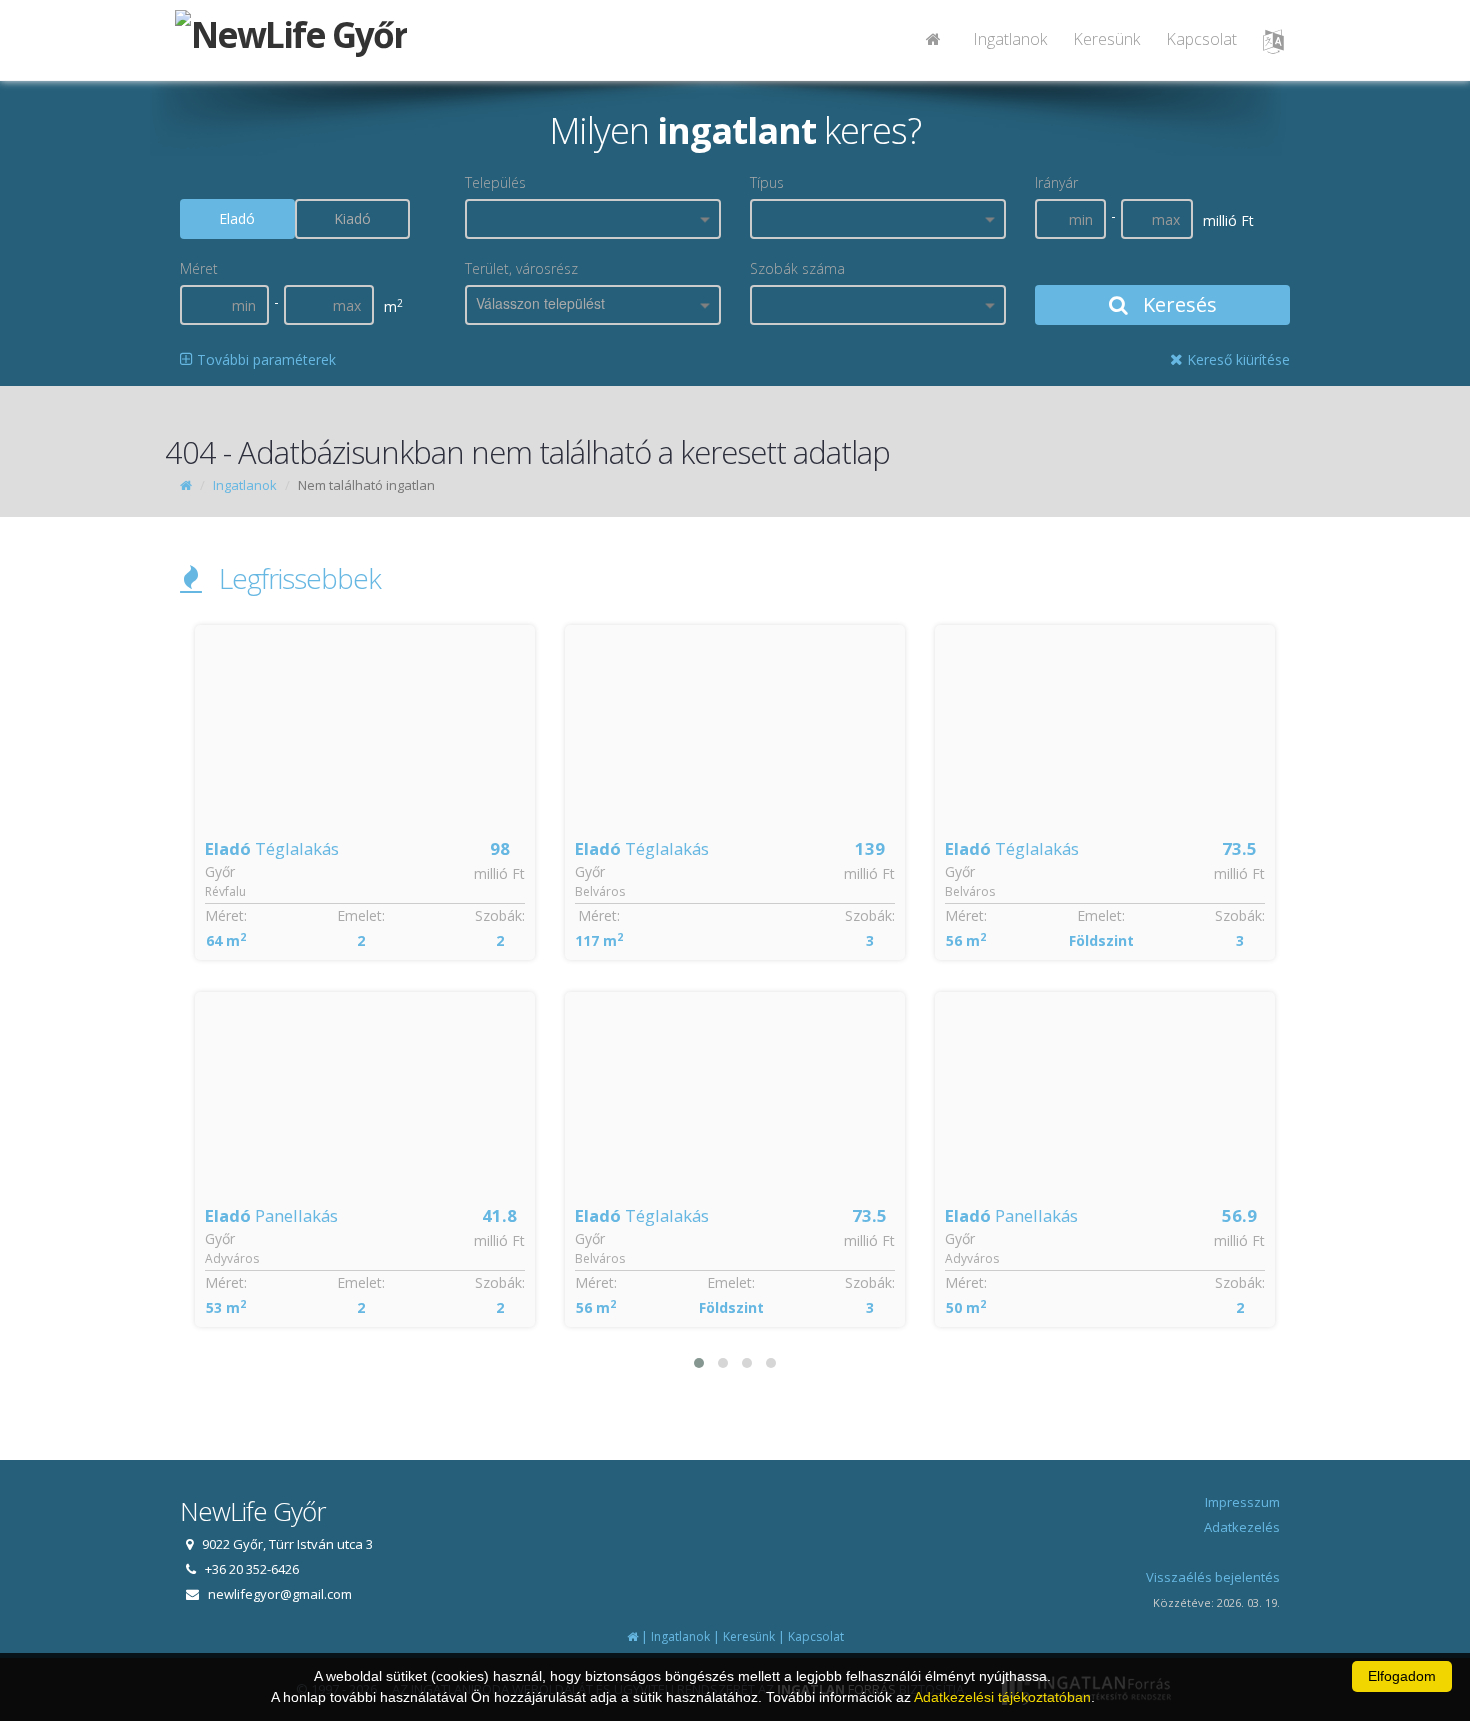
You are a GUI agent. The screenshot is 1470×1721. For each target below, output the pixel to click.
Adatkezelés (1242, 1527)
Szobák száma (797, 268)
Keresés (1177, 304)
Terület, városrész (521, 268)
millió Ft (499, 873)
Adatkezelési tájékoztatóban (1002, 1697)
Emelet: (361, 915)
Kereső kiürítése (1236, 359)
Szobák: (500, 915)
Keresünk (1106, 39)
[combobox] (593, 219)
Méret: (226, 915)
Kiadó (352, 218)
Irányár (1056, 182)
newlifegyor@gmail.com (280, 1594)
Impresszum (1242, 1502)
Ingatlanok (1010, 39)
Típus (767, 182)
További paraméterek (264, 359)
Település (495, 182)
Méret (199, 268)
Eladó (237, 218)
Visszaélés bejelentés (1213, 1577)
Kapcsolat (1201, 39)
